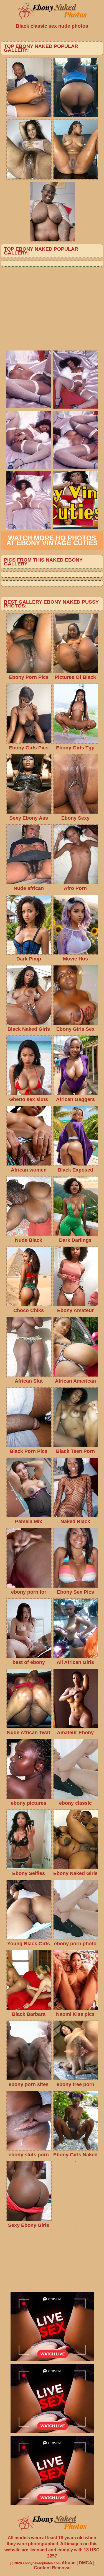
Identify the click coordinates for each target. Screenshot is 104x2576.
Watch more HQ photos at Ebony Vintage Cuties (52, 540)
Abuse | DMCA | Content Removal (64, 2565)
